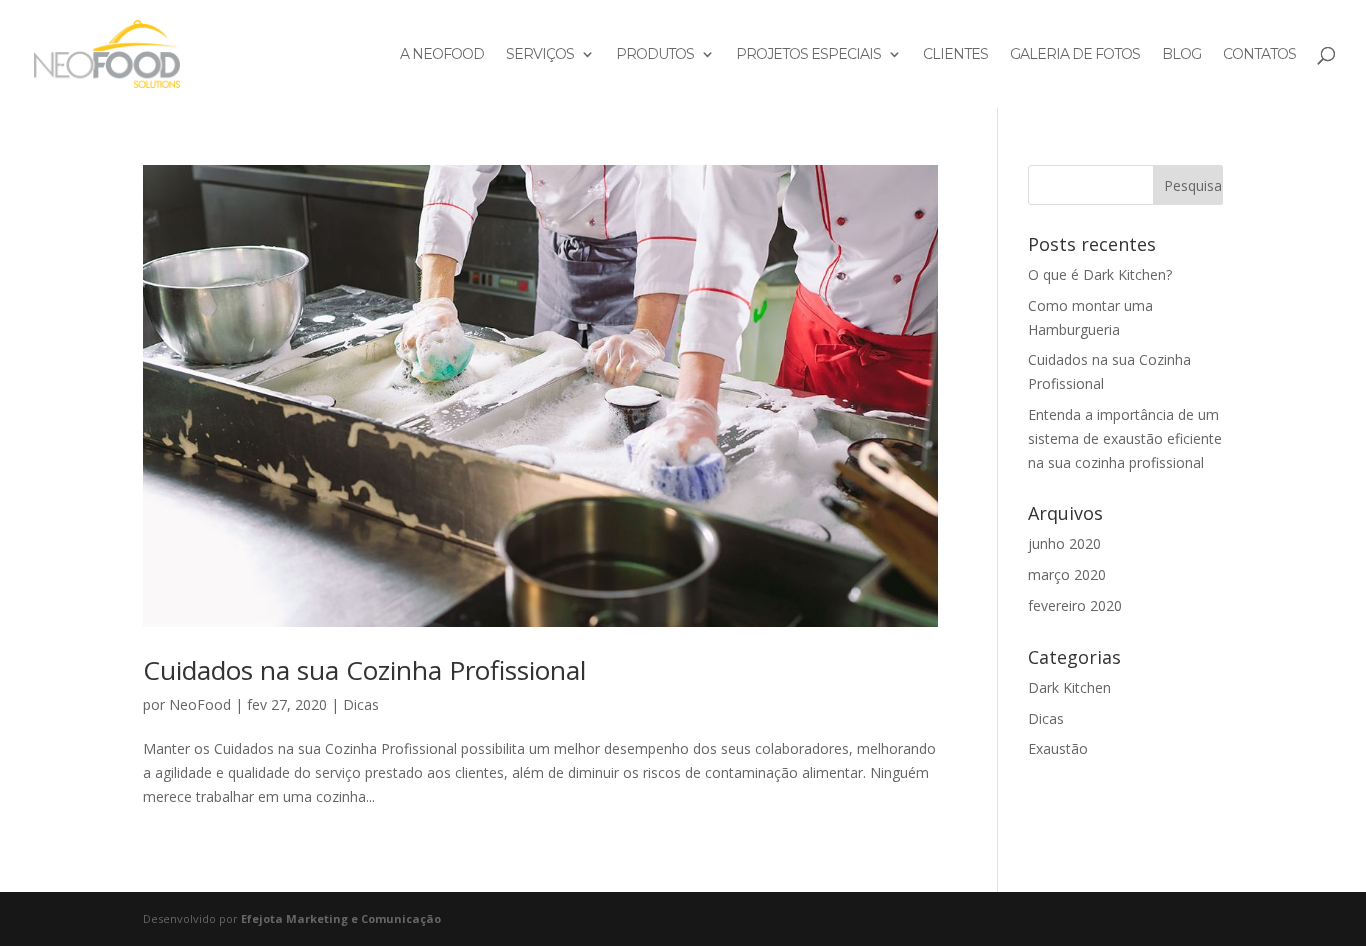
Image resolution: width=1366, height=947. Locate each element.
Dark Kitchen (1069, 687)
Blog (1181, 55)
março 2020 (1067, 574)
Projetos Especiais (808, 55)
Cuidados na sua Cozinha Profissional (364, 670)
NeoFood (200, 704)
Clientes (955, 55)
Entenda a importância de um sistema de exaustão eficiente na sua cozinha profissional (1125, 438)
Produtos (655, 55)
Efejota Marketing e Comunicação (341, 918)
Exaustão (1058, 748)
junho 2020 (1064, 543)
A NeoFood (442, 55)
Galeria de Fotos (1075, 55)
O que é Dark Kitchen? (1100, 274)
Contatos (1259, 55)
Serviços (540, 55)
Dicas (361, 704)
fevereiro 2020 (1075, 605)
